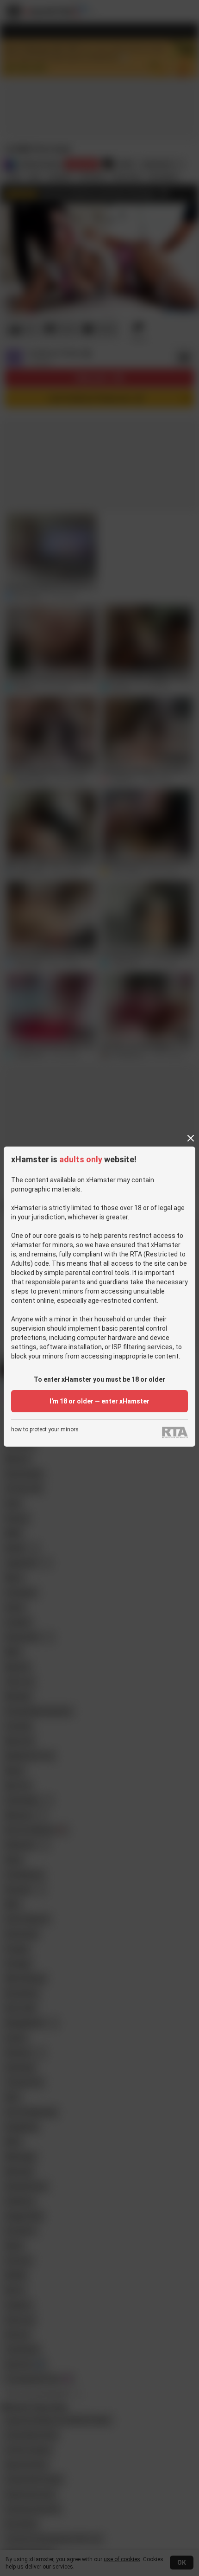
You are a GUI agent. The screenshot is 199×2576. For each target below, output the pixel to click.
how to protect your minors (45, 1430)
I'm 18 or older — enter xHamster (99, 1401)
